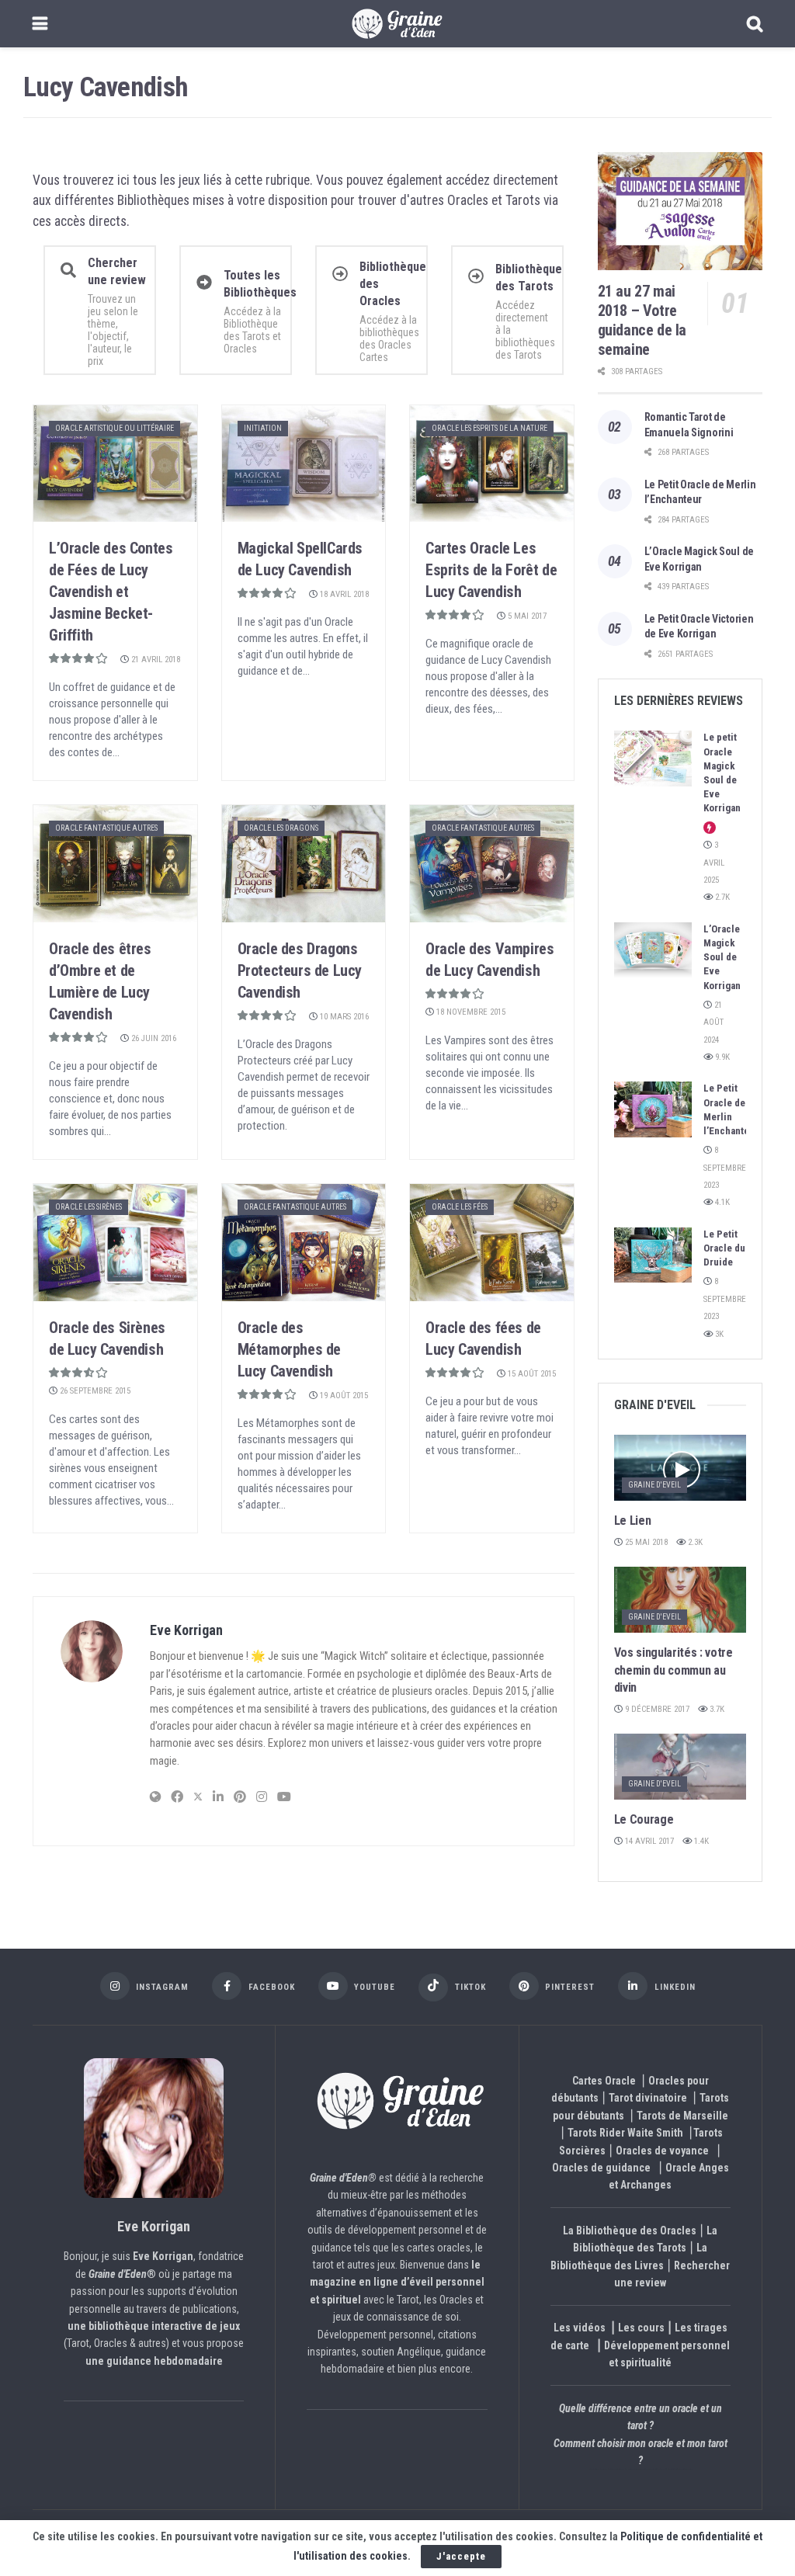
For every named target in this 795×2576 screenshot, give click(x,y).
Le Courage (644, 1819)
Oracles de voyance (662, 2151)
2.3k (694, 1542)
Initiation (263, 428)
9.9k (721, 1057)
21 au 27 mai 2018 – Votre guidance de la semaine (642, 320)
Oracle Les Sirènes (89, 1207)
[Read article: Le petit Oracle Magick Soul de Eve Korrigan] (653, 759)
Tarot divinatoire (648, 2098)
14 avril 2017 (648, 1841)
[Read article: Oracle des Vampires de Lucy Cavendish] (492, 864)
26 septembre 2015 (94, 1391)
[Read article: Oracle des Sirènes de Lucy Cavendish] (115, 1243)
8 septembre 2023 (725, 1168)
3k (718, 1334)
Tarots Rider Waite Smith (625, 2133)
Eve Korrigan (186, 1630)
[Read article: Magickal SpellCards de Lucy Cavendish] (304, 464)
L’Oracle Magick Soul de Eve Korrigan (722, 957)
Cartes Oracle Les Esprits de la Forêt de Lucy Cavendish (491, 570)
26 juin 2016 (153, 1038)
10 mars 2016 (343, 1017)
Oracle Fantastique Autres (106, 828)
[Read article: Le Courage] (680, 1767)
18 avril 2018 (343, 594)
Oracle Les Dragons (281, 828)
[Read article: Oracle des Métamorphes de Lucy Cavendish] (304, 1243)
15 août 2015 (531, 1374)
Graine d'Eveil (654, 1485)
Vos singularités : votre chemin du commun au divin (673, 1670)
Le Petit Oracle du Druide (724, 1248)
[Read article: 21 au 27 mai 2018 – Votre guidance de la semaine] (680, 211)
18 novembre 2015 (470, 1012)
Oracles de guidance (601, 2168)
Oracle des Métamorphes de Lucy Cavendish (289, 1349)
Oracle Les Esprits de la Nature (489, 428)
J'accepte (461, 2556)
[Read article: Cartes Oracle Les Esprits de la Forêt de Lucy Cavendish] (492, 464)
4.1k (721, 1202)
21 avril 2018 (154, 660)
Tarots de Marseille (682, 2116)
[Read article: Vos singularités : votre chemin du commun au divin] (680, 1600)
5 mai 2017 (526, 616)
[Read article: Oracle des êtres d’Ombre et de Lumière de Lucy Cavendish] (115, 864)
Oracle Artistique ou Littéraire (115, 428)
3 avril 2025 (714, 863)
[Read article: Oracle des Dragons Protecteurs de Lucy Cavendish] (304, 864)
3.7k (716, 1709)
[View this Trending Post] (710, 828)
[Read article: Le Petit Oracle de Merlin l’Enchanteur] (653, 1109)
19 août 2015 (343, 1396)
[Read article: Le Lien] (680, 1468)
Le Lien (633, 1521)
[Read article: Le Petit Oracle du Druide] (653, 1255)
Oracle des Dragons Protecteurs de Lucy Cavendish (300, 970)
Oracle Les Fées (460, 1207)
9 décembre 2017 (656, 1709)
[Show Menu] (40, 24)
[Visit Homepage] (397, 24)
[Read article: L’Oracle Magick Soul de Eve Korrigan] (653, 950)
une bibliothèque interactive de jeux (154, 2326)
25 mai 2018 (645, 1542)
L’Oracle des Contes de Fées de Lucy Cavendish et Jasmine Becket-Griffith (111, 592)
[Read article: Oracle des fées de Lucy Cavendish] (492, 1243)
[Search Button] (755, 24)
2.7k (721, 897)
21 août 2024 (713, 1022)
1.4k (700, 1841)
